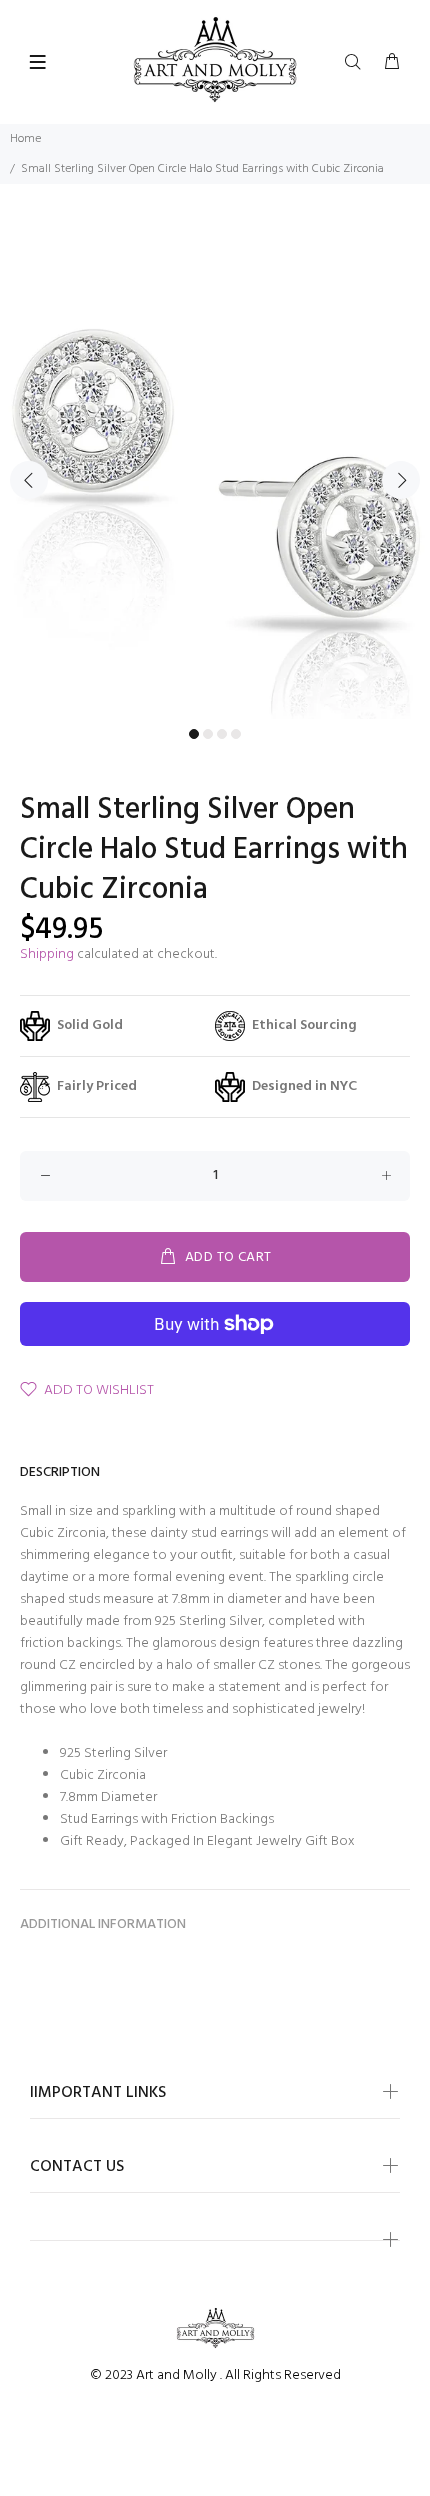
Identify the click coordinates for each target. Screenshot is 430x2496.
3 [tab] (222, 734)
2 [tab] (208, 734)
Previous (29, 480)
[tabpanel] (215, 468)
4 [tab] (236, 734)
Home (25, 139)
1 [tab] (194, 734)
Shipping (47, 954)
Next (401, 480)
